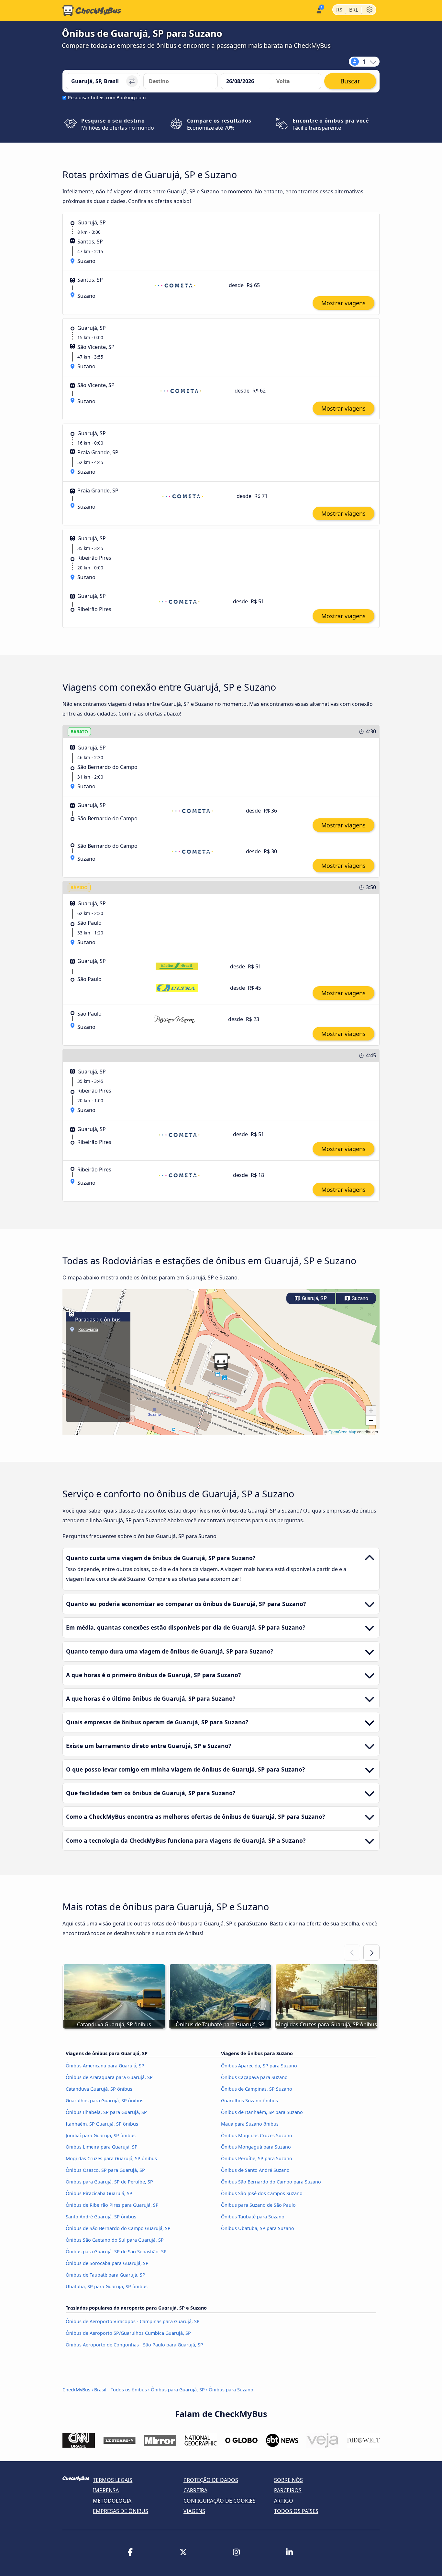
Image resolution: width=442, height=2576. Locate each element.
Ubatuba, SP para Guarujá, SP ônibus (107, 2286)
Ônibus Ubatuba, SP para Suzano (258, 2228)
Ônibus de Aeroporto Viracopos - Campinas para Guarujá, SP (133, 2321)
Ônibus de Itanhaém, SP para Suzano (262, 2112)
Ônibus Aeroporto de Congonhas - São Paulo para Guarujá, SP (134, 2345)
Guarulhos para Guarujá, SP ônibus (105, 2101)
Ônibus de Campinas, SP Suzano (257, 2089)
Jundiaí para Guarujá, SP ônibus (101, 2135)
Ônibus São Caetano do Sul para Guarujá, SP (115, 2240)
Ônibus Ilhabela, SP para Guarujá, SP (106, 2112)
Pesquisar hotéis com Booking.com (107, 97)
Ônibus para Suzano (231, 2390)
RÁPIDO (79, 887)
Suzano (359, 1298)
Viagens (194, 2511)
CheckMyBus (76, 2390)
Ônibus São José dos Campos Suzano (262, 2193)
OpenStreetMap (342, 1432)
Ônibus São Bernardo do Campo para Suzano (271, 2182)
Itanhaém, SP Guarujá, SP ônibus (102, 2124)
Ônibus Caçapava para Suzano (254, 2077)
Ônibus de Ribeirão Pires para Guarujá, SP (112, 2205)
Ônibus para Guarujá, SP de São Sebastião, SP (116, 2252)
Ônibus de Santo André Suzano (255, 2170)
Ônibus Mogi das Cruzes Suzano (257, 2135)
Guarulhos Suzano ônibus (249, 2101)
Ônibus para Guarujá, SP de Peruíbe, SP (109, 2182)
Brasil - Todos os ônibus (121, 2390)
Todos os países (296, 2511)
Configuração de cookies (220, 2501)
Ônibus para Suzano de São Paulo (258, 2205)
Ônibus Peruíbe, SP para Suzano (257, 2158)
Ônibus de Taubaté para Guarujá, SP (105, 2275)
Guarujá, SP (314, 1298)
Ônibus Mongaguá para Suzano (256, 2147)
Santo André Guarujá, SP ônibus (101, 2217)
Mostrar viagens (343, 303)
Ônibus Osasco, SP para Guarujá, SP (105, 2170)
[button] (221, 1362)
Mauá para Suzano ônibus (250, 2124)
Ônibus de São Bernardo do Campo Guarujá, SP (118, 2228)
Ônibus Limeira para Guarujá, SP (102, 2147)
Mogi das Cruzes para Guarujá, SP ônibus (111, 2158)
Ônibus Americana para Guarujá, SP (105, 2066)
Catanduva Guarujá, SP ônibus (99, 2089)
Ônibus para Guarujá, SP (178, 2390)
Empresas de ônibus (121, 2511)
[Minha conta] (319, 10)
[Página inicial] (92, 11)
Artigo (284, 2501)
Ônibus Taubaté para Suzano (253, 2217)
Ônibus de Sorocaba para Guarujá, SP (107, 2263)
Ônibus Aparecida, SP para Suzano (259, 2066)
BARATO (79, 732)
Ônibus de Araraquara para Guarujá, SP (109, 2077)
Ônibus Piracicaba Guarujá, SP (99, 2193)
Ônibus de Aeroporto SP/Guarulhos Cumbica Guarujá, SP (128, 2333)
